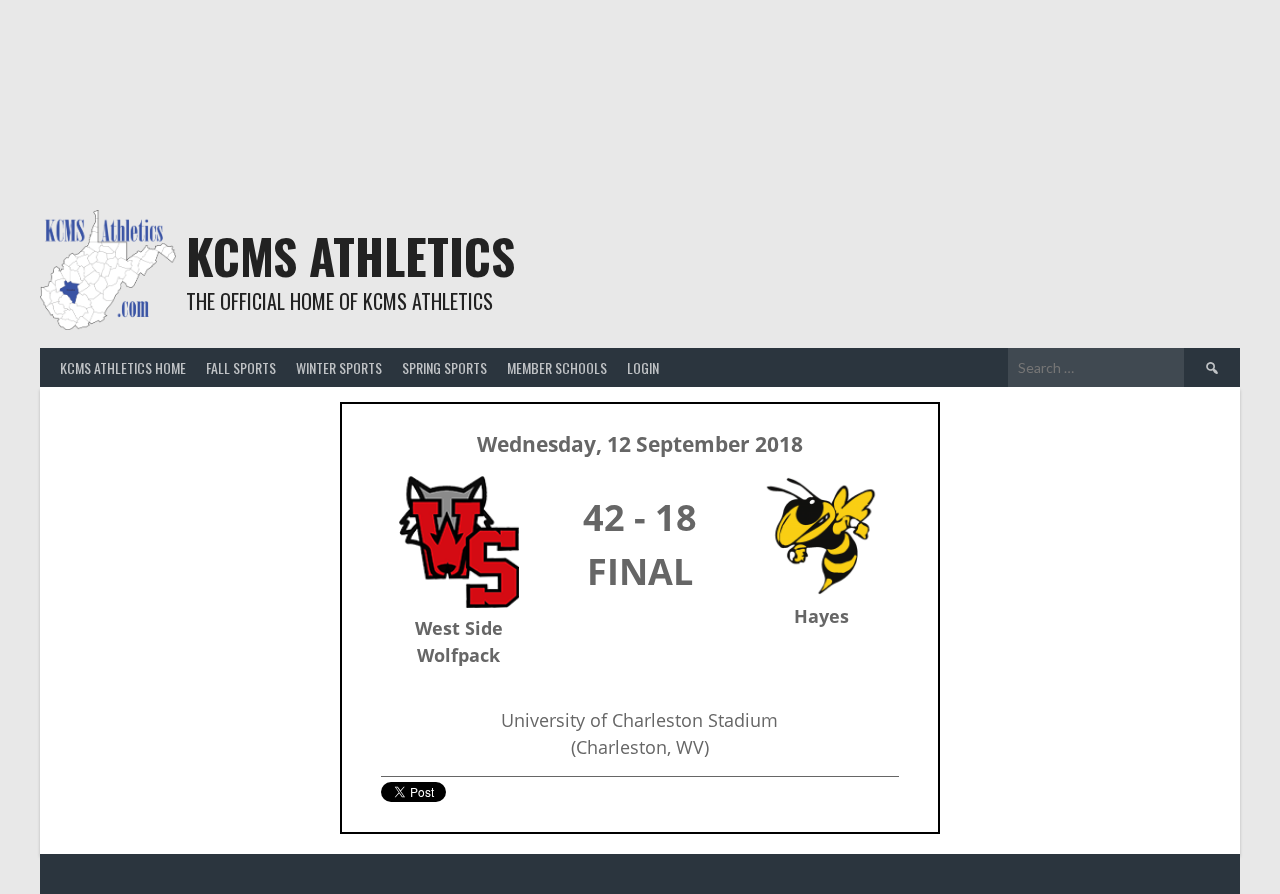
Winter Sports (339, 367)
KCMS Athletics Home (123, 367)
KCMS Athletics (350, 255)
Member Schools (557, 367)
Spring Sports (444, 367)
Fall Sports (241, 367)
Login (643, 367)
